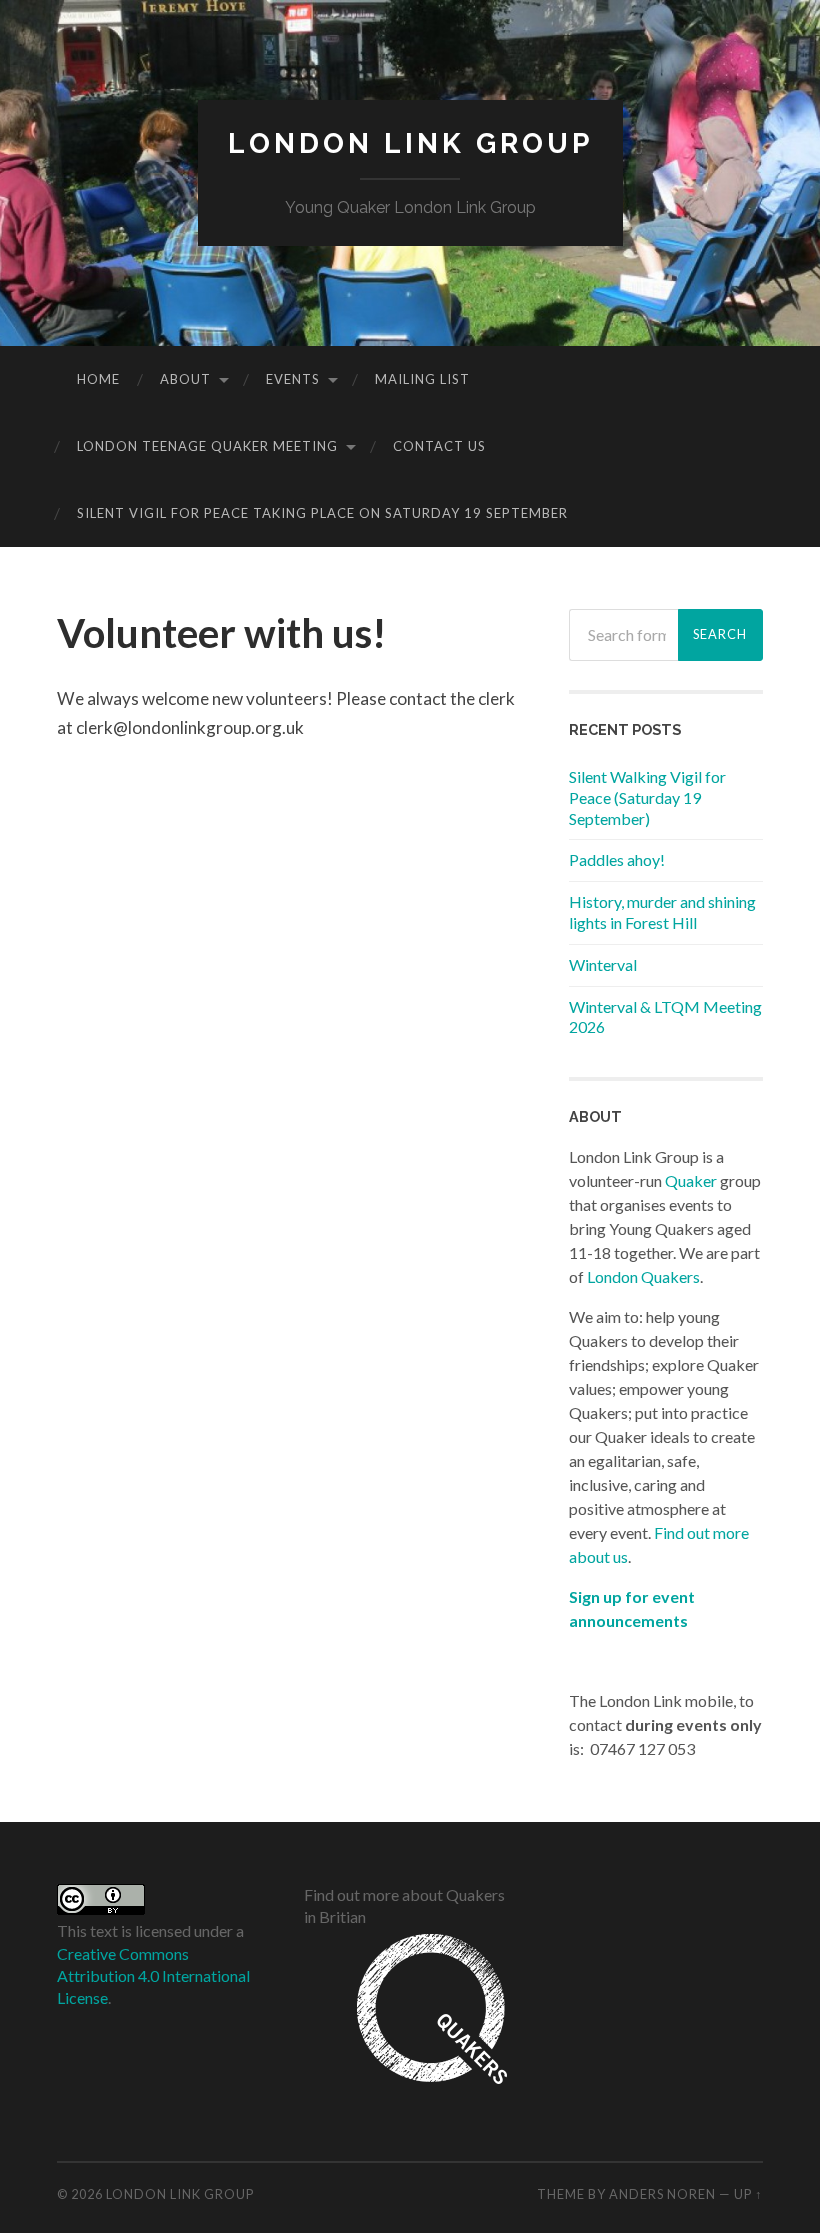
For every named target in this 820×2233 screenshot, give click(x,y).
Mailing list (422, 379)
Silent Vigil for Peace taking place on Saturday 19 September (322, 513)
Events (293, 379)
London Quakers (643, 1276)
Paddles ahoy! (617, 859)
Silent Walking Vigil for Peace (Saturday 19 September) (647, 797)
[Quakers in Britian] (405, 2087)
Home (98, 379)
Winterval (603, 964)
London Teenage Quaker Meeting (207, 446)
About (185, 379)
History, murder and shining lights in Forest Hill (662, 912)
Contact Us (439, 446)
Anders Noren (662, 2194)
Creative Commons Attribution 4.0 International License (153, 1976)
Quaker (691, 1180)
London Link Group (410, 143)
